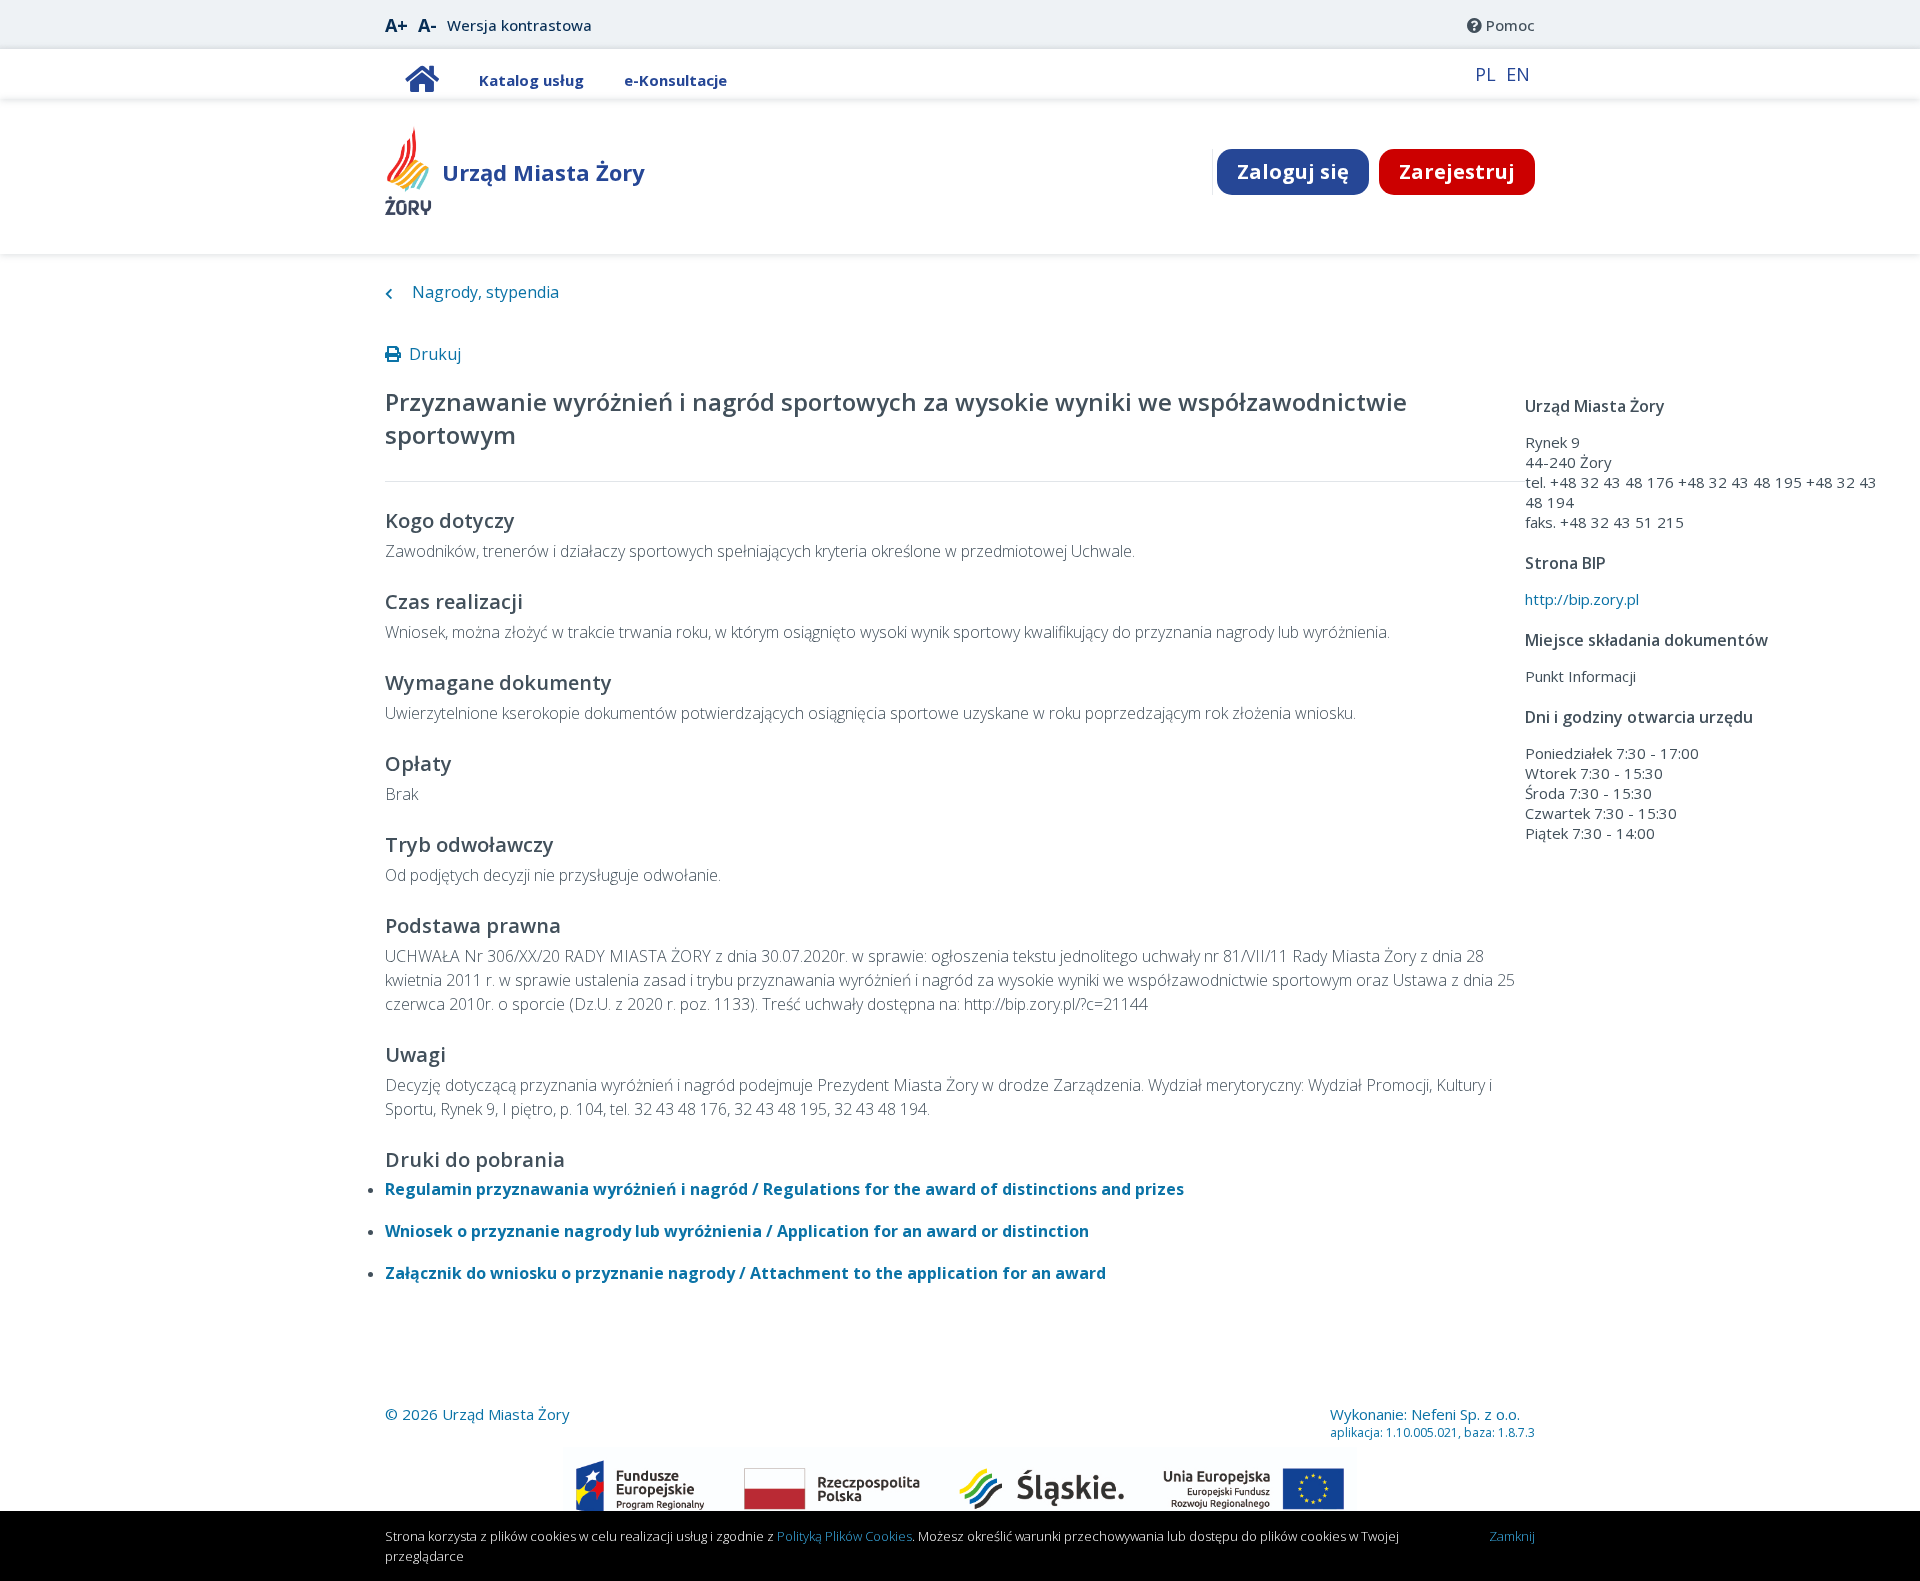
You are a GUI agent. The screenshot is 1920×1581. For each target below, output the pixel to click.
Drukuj (431, 354)
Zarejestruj (1457, 171)
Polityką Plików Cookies (844, 1536)
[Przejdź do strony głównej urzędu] (408, 209)
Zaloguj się (1293, 171)
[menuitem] (1501, 25)
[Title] (422, 84)
